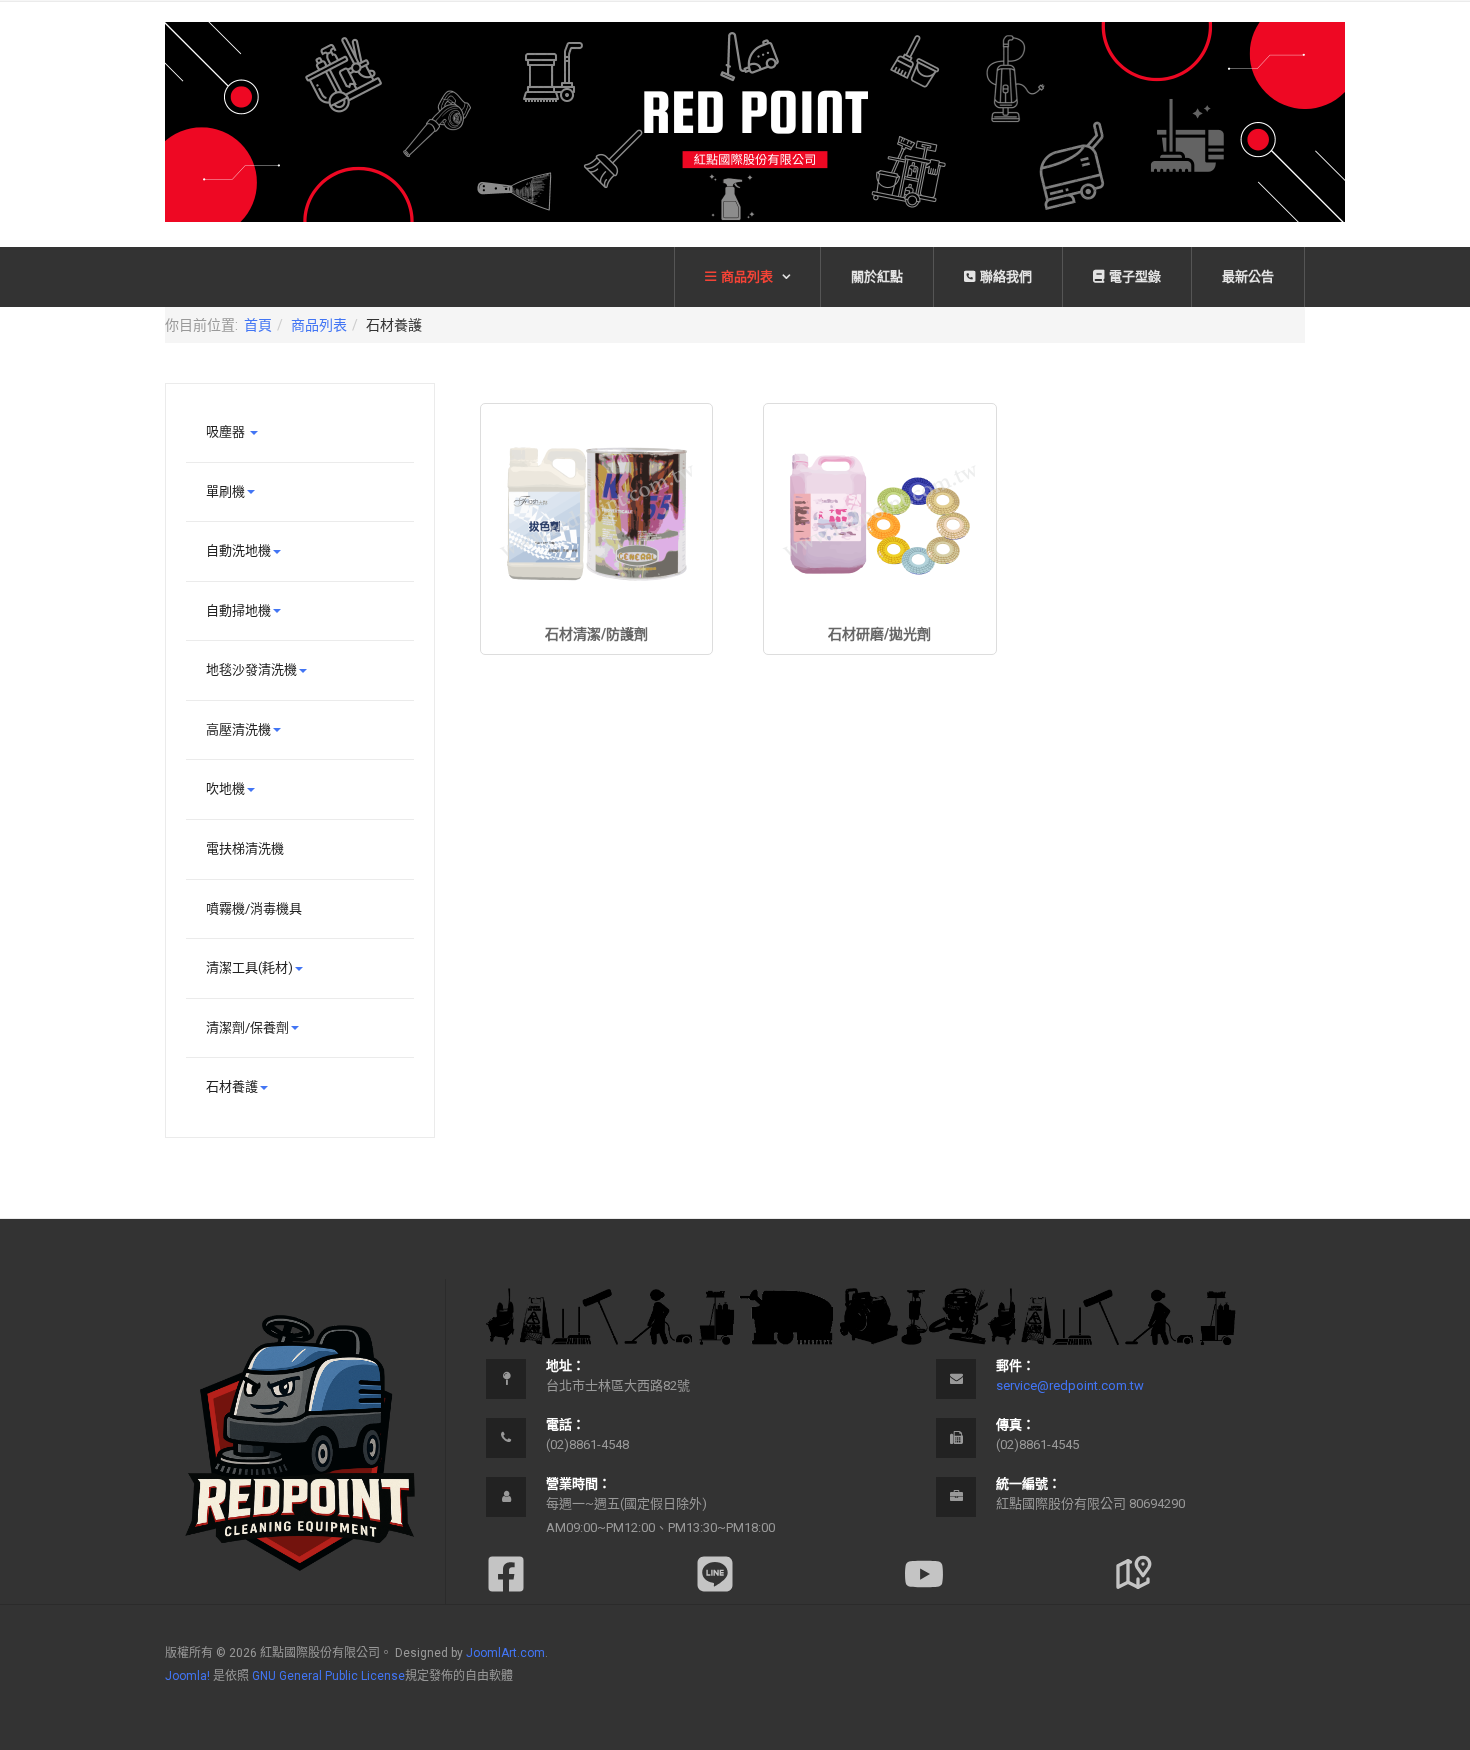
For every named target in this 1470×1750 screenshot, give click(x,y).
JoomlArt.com (505, 1653)
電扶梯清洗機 (245, 848)
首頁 (258, 325)
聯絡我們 (1006, 276)
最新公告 (1248, 276)
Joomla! (187, 1676)
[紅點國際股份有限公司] (755, 122)
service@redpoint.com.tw (1070, 1385)
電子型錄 (1135, 276)
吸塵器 (227, 431)
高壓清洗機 (238, 729)
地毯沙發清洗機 (251, 669)
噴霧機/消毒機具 (254, 908)
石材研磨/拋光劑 (879, 634)
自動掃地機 (238, 610)
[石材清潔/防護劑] (596, 514)
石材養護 (232, 1086)
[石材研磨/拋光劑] (879, 514)
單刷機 (225, 491)
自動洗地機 (238, 550)
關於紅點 (877, 276)
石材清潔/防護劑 (596, 634)
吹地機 (225, 788)
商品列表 (748, 276)
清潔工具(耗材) (249, 967)
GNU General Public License (328, 1676)
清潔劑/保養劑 (247, 1027)
